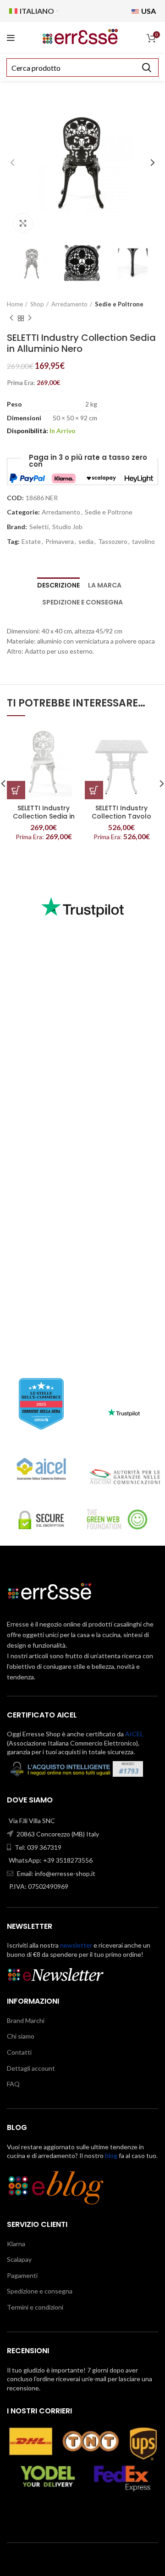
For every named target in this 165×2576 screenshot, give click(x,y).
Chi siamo (21, 2036)
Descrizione (58, 585)
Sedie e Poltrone (119, 304)
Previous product (11, 318)
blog (111, 2155)
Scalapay (19, 2259)
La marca (105, 585)
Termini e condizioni (35, 2307)
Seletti (39, 527)
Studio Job (67, 527)
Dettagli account (31, 2068)
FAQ (13, 2084)
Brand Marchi (26, 2020)
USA (148, 11)
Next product (30, 318)
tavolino (143, 542)
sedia (86, 542)
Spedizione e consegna (82, 602)
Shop (37, 304)
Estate (31, 542)
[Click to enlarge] (23, 223)
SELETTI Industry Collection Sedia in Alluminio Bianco (44, 816)
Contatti (19, 2052)
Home (15, 304)
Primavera (60, 542)
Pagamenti (22, 2275)
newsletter (76, 1945)
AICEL (134, 1734)
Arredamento (69, 304)
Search (146, 68)
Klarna (16, 2244)
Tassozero (113, 542)
